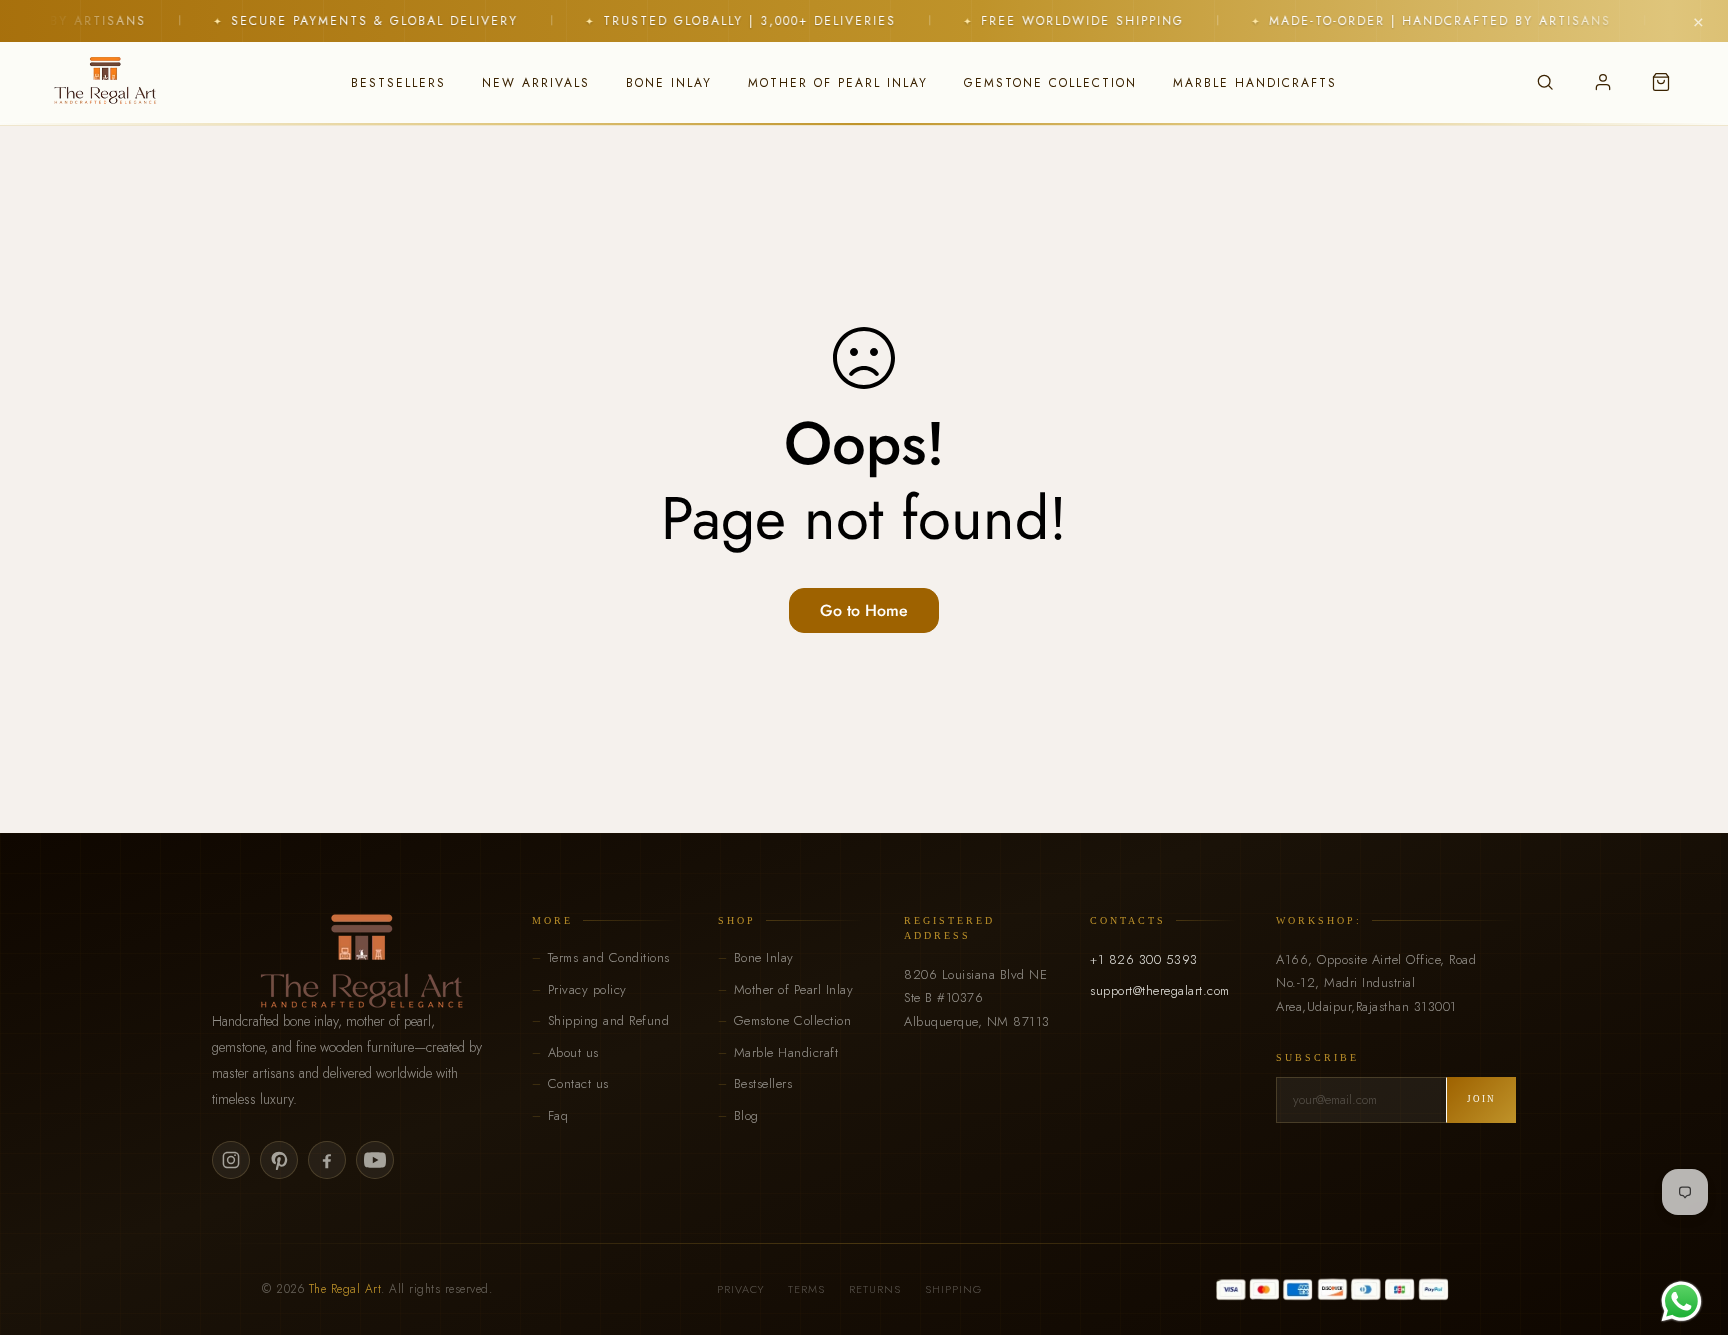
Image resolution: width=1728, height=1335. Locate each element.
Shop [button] (737, 920)
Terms (806, 1289)
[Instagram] (231, 1160)
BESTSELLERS (398, 83)
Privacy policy (587, 989)
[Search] (1545, 82)
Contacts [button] (1128, 920)
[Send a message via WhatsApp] (1681, 1301)
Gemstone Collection (793, 1020)
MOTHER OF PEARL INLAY (838, 83)
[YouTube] (375, 1160)
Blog (746, 1115)
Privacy (740, 1289)
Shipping (953, 1289)
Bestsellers (763, 1083)
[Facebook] (327, 1160)
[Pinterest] (279, 1160)
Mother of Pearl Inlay (794, 989)
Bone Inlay (764, 957)
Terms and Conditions (609, 957)
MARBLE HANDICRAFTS (1255, 83)
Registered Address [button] (949, 928)
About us (573, 1052)
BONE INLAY (669, 83)
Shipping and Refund (609, 1020)
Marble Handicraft (786, 1052)
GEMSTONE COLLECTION (1050, 83)
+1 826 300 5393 (1144, 959)
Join (1481, 1099)
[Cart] (1661, 82)
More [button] (552, 920)
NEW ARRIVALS (536, 83)
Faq (558, 1115)
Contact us (578, 1083)
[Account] (1603, 82)
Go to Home (864, 610)
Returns (875, 1289)
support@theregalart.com (1160, 990)
